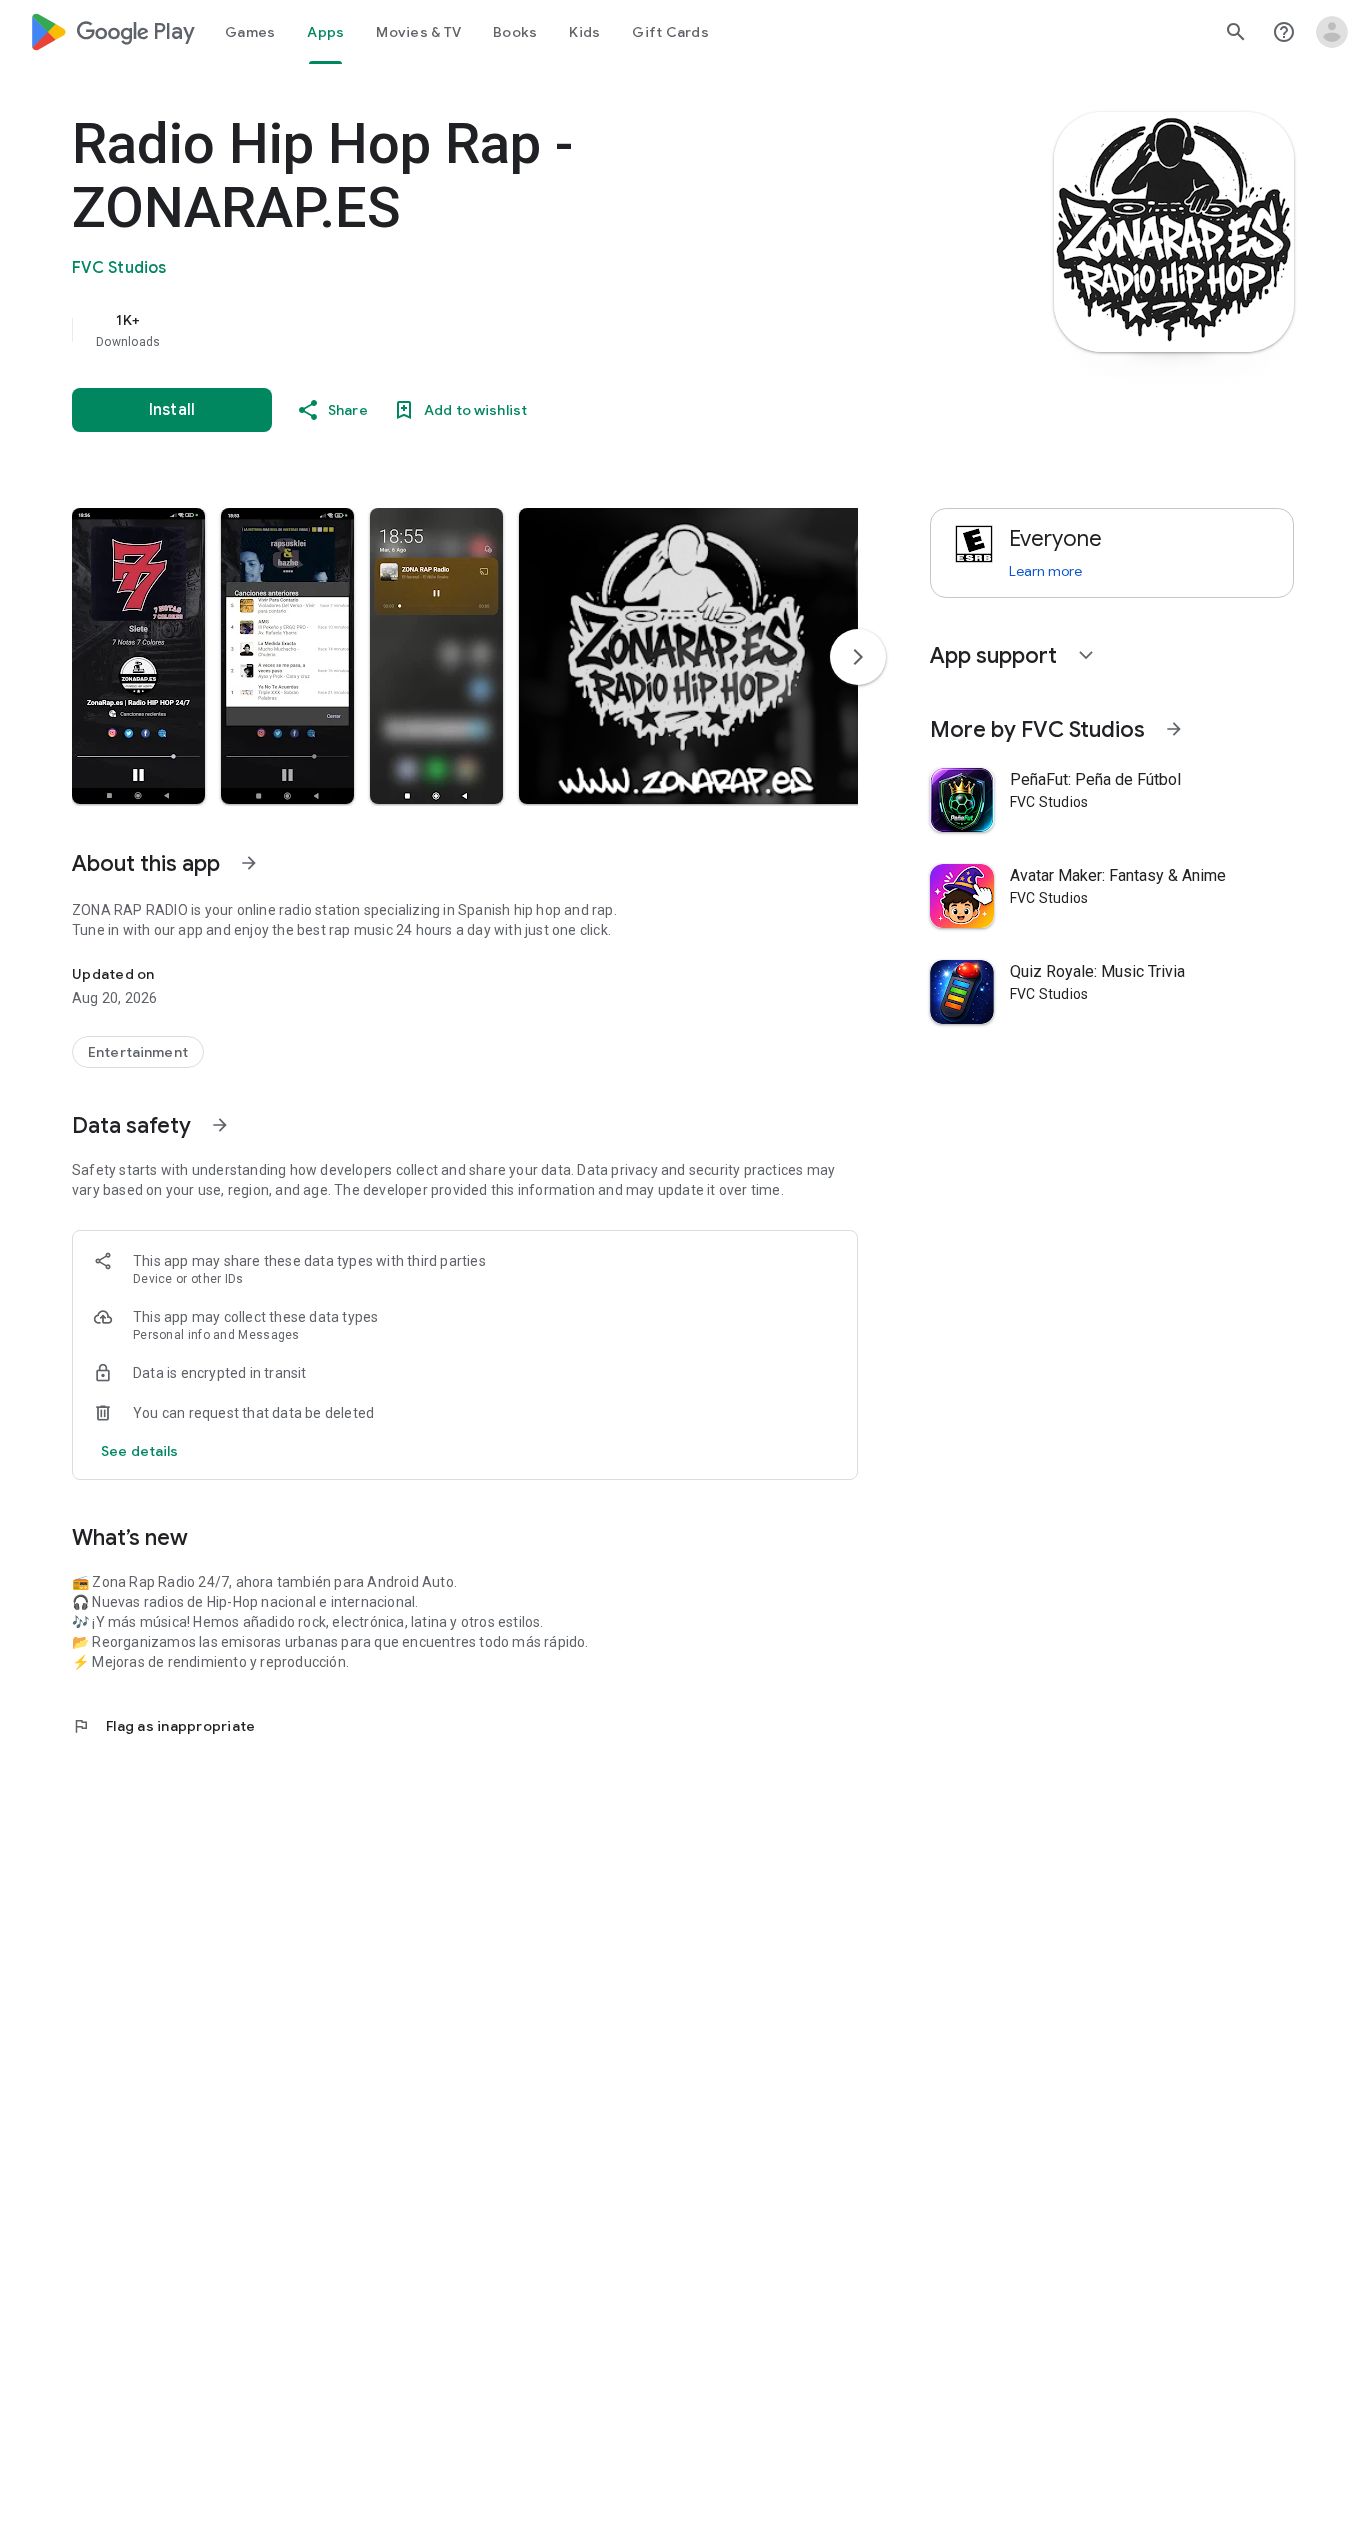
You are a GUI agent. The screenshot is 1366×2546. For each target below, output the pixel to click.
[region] (472, 330)
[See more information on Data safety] (220, 1125)
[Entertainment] (138, 1052)
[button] (138, 656)
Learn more (1045, 571)
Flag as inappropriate (163, 1726)
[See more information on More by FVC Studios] (1174, 729)
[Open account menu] (1332, 32)
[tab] (250, 32)
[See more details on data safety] (140, 1451)
